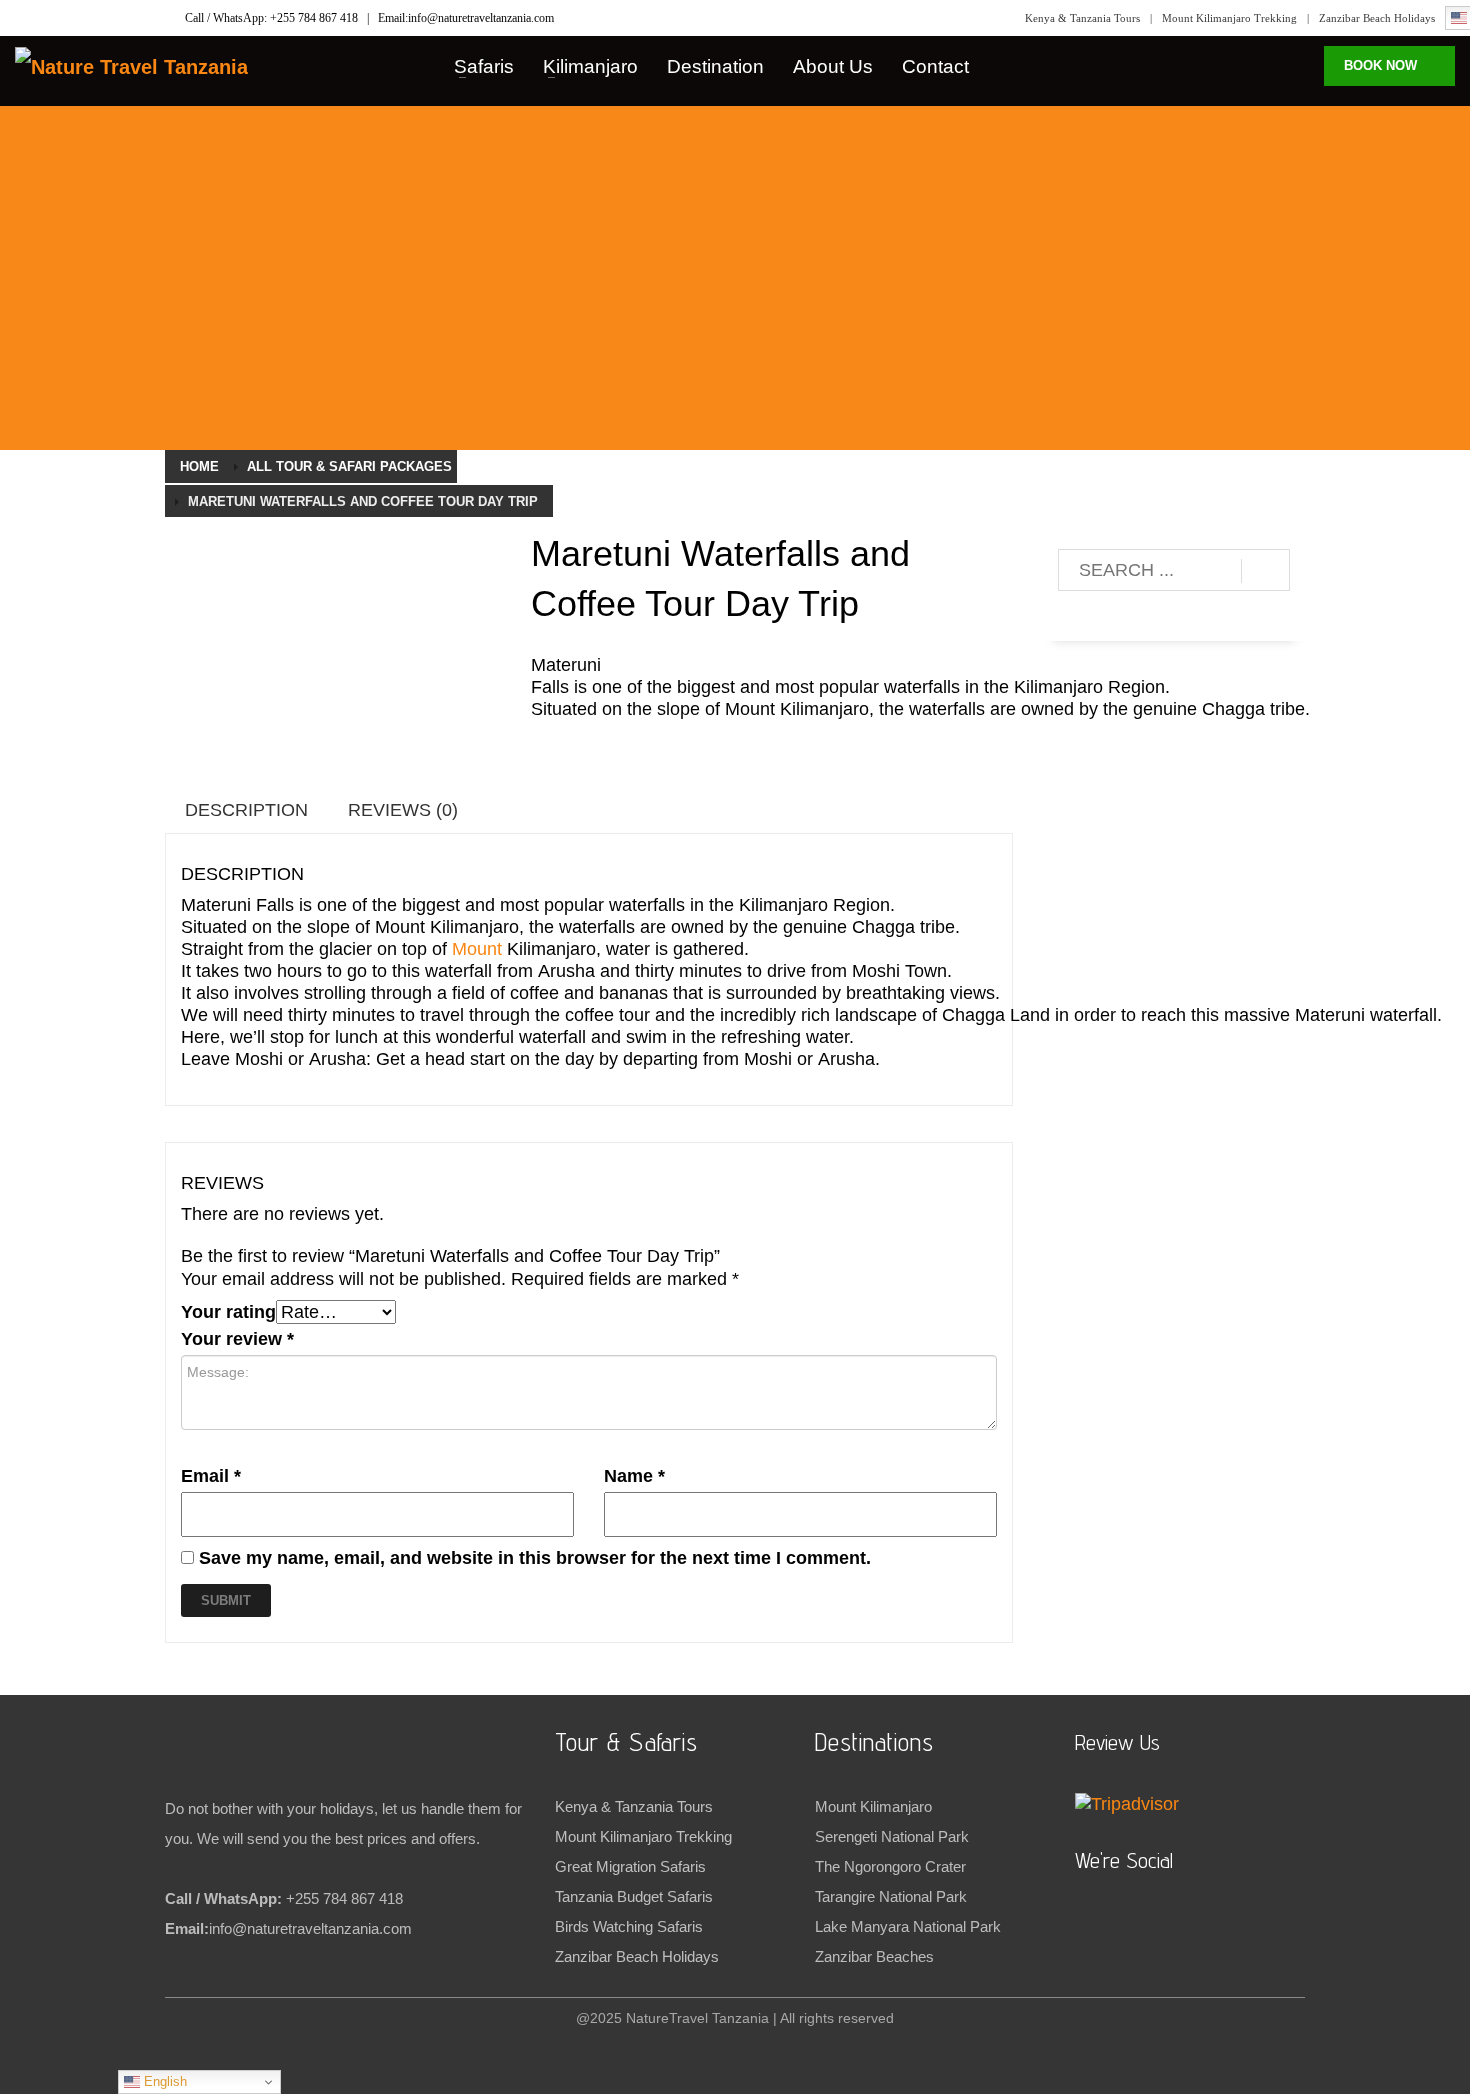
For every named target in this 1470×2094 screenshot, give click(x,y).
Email (211, 1476)
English (163, 2081)
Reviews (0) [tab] (403, 810)
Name (634, 1476)
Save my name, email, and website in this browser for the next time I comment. (535, 1558)
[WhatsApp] (70, 18)
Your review (237, 1339)
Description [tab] (246, 810)
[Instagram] (110, 18)
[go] (1265, 571)
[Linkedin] (30, 18)
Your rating (228, 1312)
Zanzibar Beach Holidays (1377, 18)
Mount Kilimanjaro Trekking (1229, 18)
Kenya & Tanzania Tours (1082, 18)
